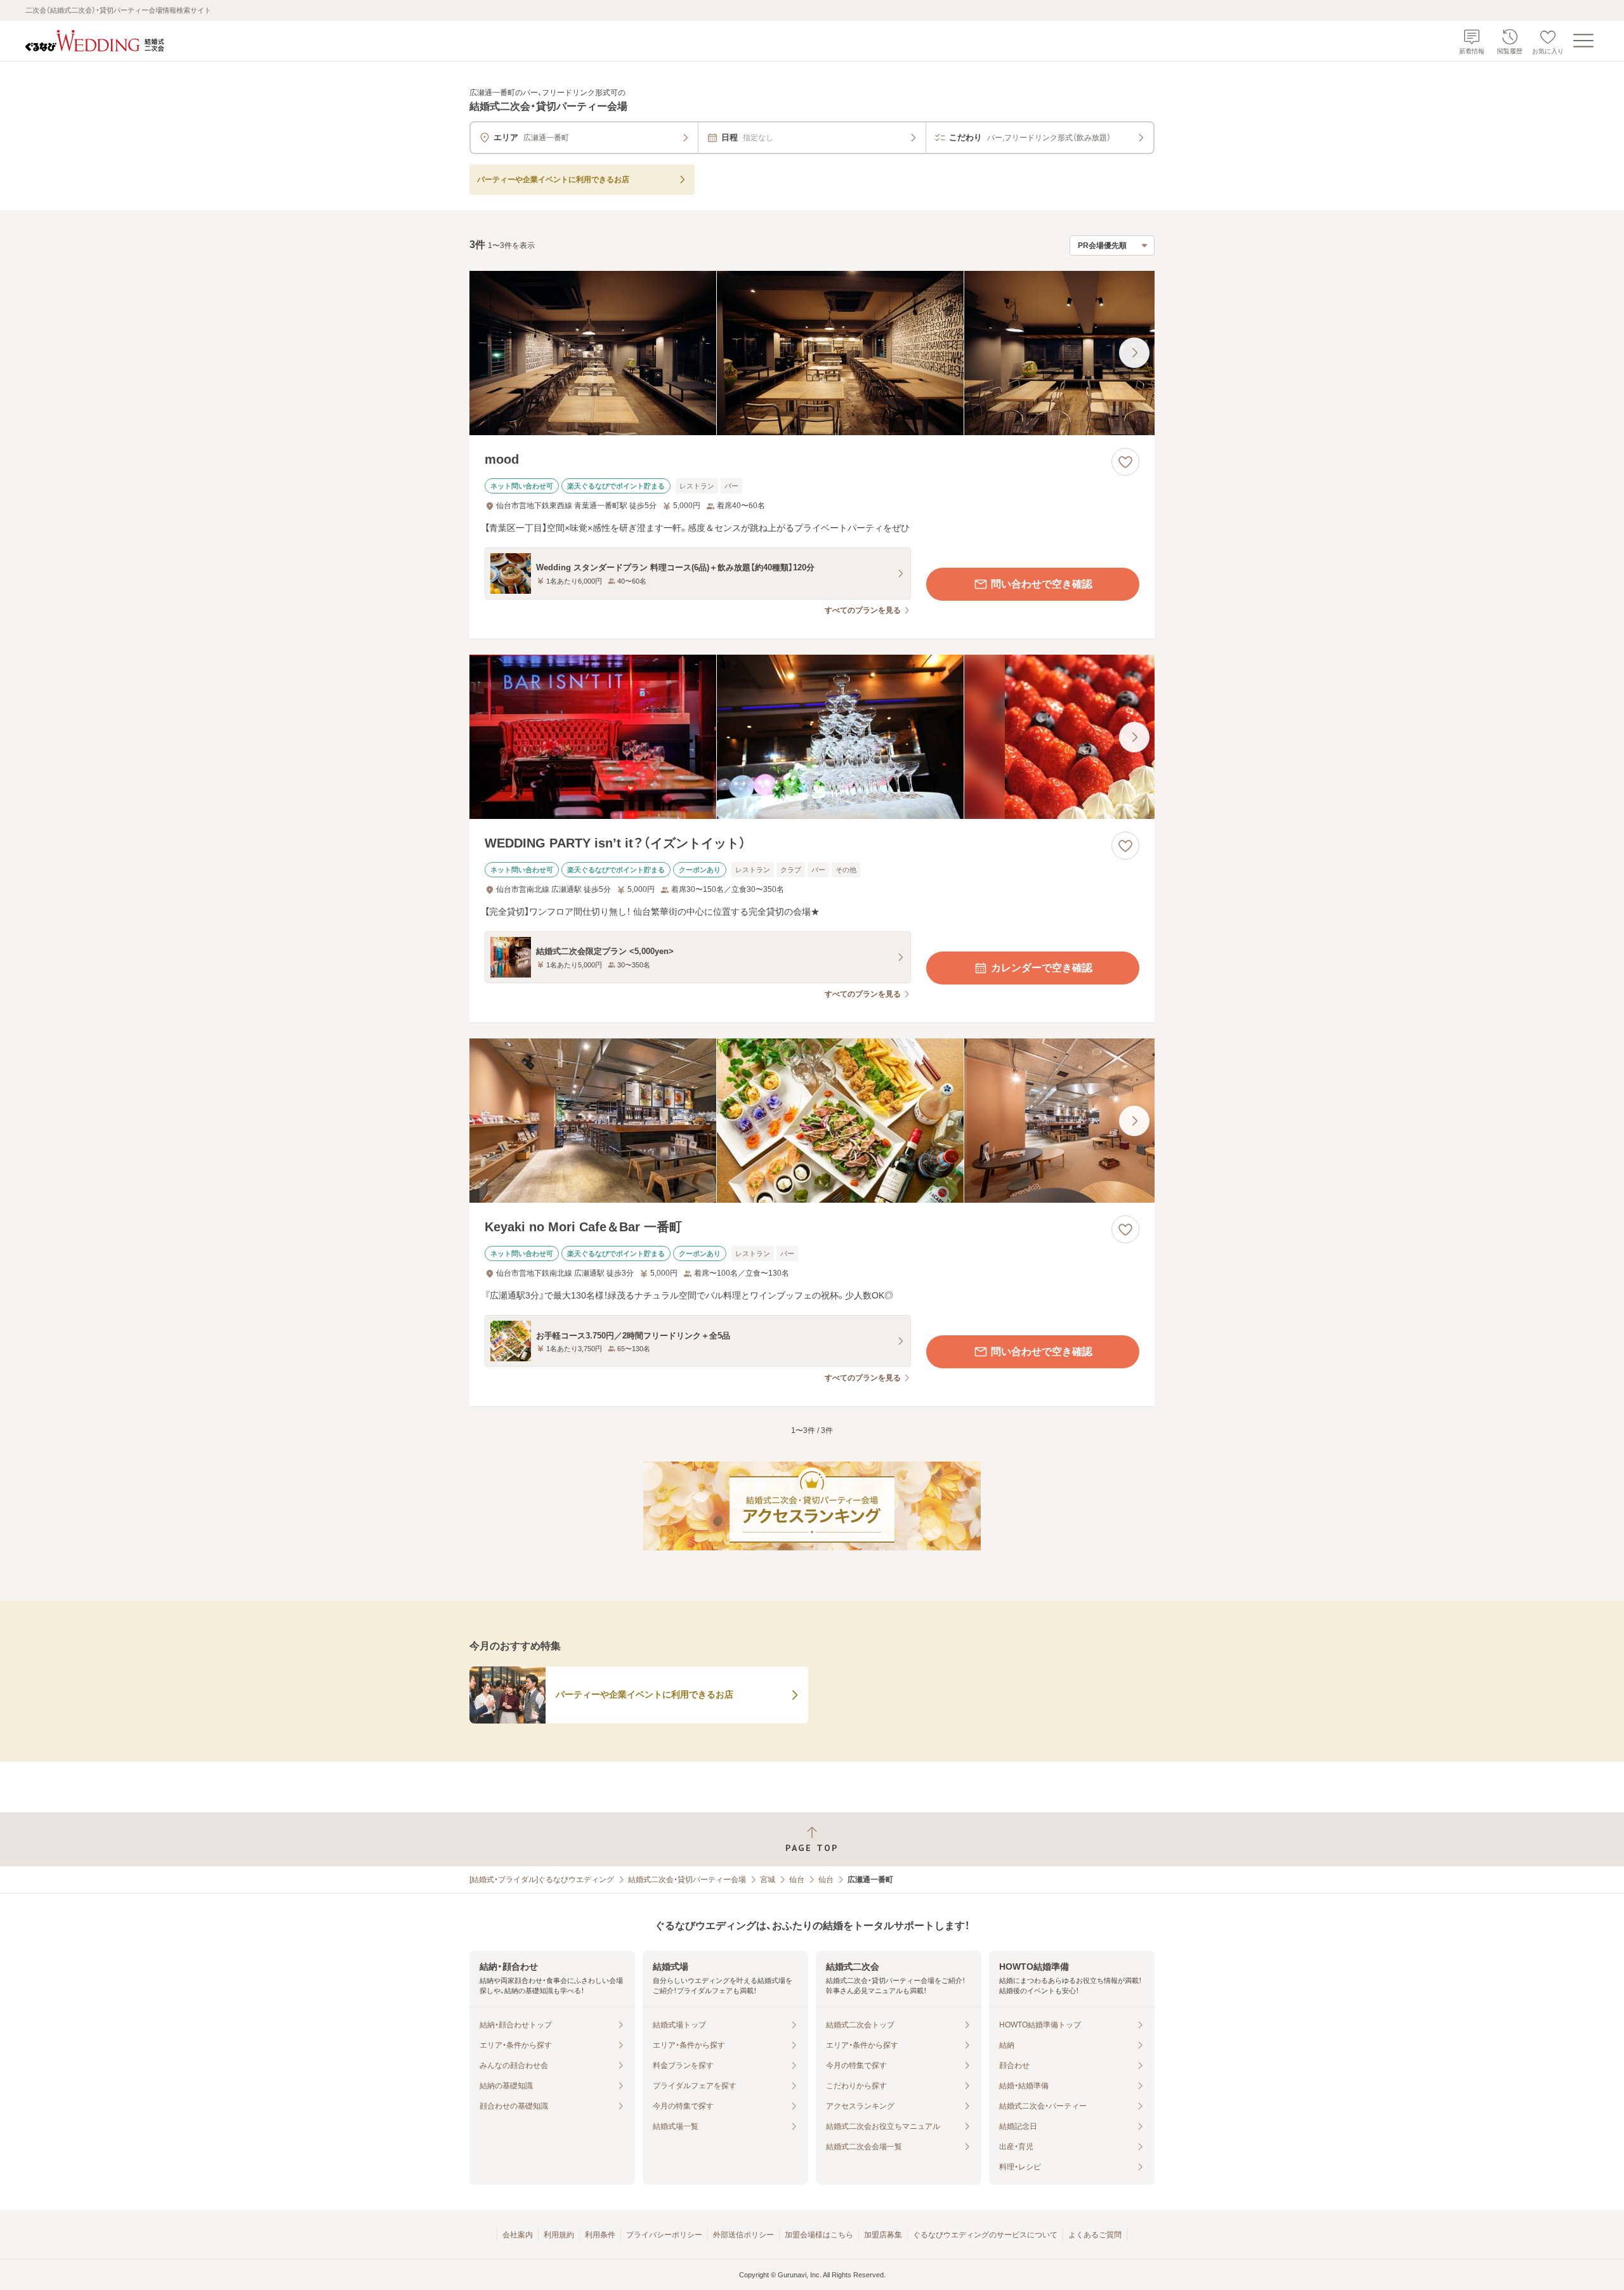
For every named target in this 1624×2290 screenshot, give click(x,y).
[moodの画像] (812, 353)
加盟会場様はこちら (819, 2235)
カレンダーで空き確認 (1042, 968)
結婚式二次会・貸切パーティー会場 (687, 1880)
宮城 (768, 1880)
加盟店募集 (883, 2235)
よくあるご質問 (1095, 2235)
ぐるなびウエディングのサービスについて (985, 2235)
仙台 (797, 1880)
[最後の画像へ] (1134, 353)
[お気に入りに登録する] (1125, 462)
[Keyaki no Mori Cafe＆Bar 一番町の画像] (812, 1121)
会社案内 (518, 2235)
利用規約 (559, 2235)
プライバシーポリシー (664, 2235)
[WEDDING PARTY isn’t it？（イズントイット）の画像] (812, 737)
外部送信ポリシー (743, 2235)
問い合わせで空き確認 (1042, 584)
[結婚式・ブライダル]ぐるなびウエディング (542, 1880)
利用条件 (600, 2235)
